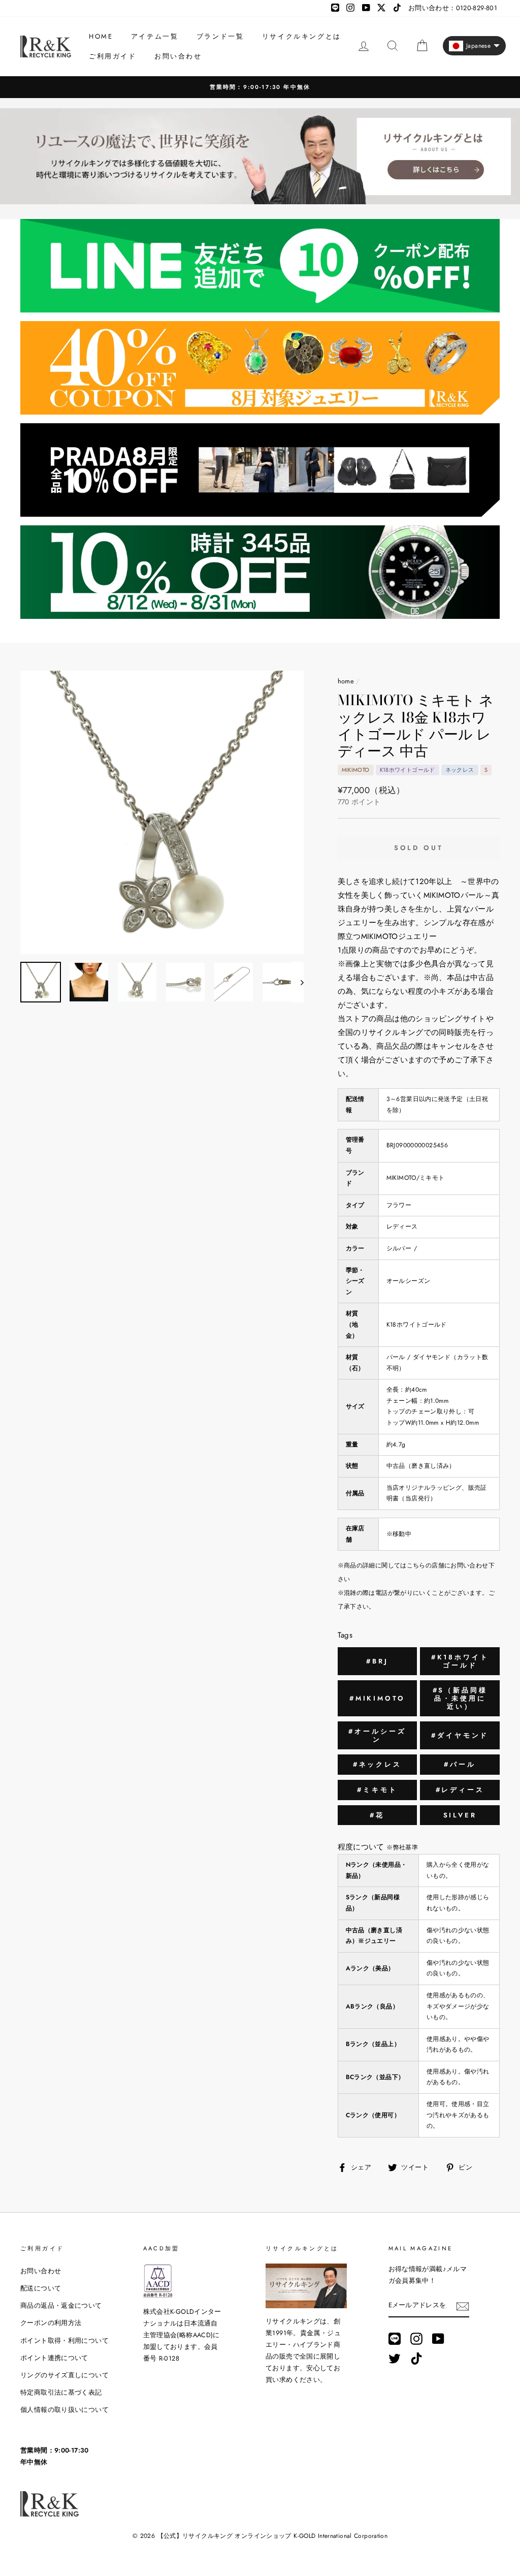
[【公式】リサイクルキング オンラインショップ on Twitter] (395, 2359)
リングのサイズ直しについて (64, 2375)
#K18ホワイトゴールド (460, 1661)
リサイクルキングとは (302, 36)
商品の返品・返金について (61, 2305)
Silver (460, 1815)
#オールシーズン (377, 1735)
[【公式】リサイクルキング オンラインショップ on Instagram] (416, 2339)
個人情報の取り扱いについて (64, 2410)
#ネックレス (377, 1764)
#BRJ (377, 1661)
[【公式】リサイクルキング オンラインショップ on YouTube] (438, 2339)
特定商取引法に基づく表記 (61, 2392)
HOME (101, 36)
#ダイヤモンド (460, 1735)
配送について (41, 2288)
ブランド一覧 (220, 36)
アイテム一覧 (155, 36)
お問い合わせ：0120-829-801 (453, 8)
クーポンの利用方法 (51, 2323)
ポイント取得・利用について (64, 2341)
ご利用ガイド (113, 56)
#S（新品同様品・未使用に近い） (460, 1698)
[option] (162, 812)
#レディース (460, 1790)
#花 (377, 1815)
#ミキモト (377, 1790)
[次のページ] (297, 982)
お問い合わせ (178, 56)
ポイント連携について (54, 2358)
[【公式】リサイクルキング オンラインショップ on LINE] (395, 2339)
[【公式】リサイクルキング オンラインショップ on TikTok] (416, 2359)
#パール (460, 1764)
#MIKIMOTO (377, 1698)
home (346, 681)
